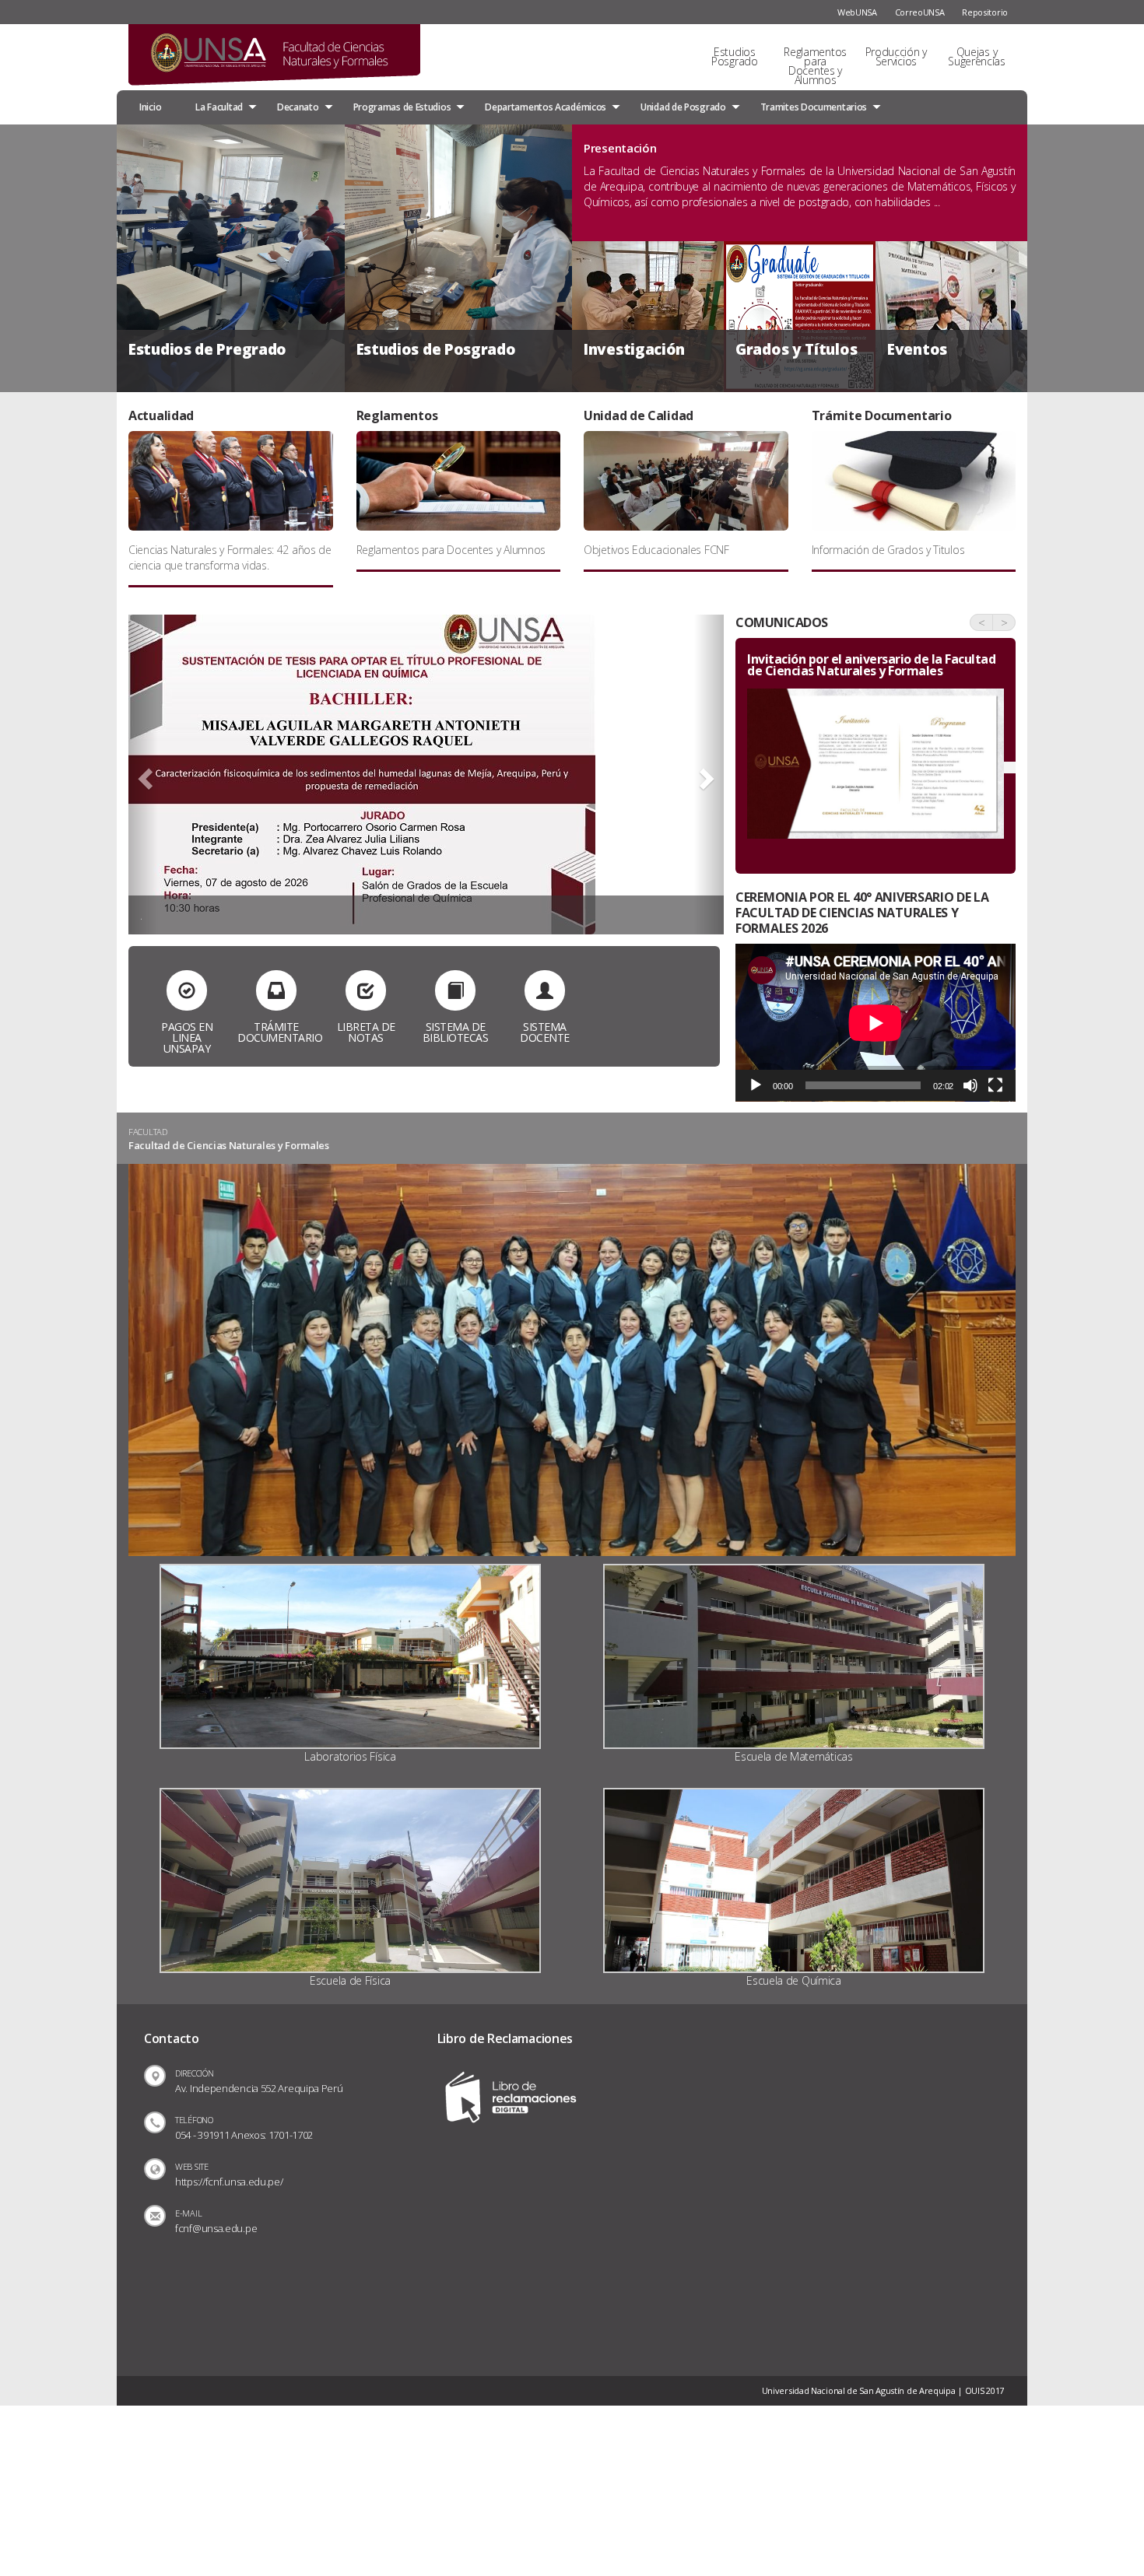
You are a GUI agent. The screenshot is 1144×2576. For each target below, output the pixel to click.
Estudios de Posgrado (436, 349)
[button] (143, 775)
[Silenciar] (970, 1085)
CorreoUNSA (920, 12)
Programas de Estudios (402, 107)
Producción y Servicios (896, 56)
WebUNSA (857, 12)
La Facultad (219, 107)
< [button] (982, 622)
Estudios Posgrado (735, 56)
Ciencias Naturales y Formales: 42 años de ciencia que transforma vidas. (230, 557)
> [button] (1004, 622)
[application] (876, 1023)
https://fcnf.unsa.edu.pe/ (229, 2182)
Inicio (150, 107)
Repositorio (985, 12)
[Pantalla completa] (995, 1085)
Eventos (917, 349)
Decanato (298, 107)
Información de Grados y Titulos (888, 550)
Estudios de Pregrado (207, 349)
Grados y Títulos (796, 349)
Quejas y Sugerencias (977, 56)
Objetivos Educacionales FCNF (656, 550)
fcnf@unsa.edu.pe (216, 2228)
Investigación (634, 349)
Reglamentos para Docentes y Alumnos (815, 66)
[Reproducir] (756, 1085)
